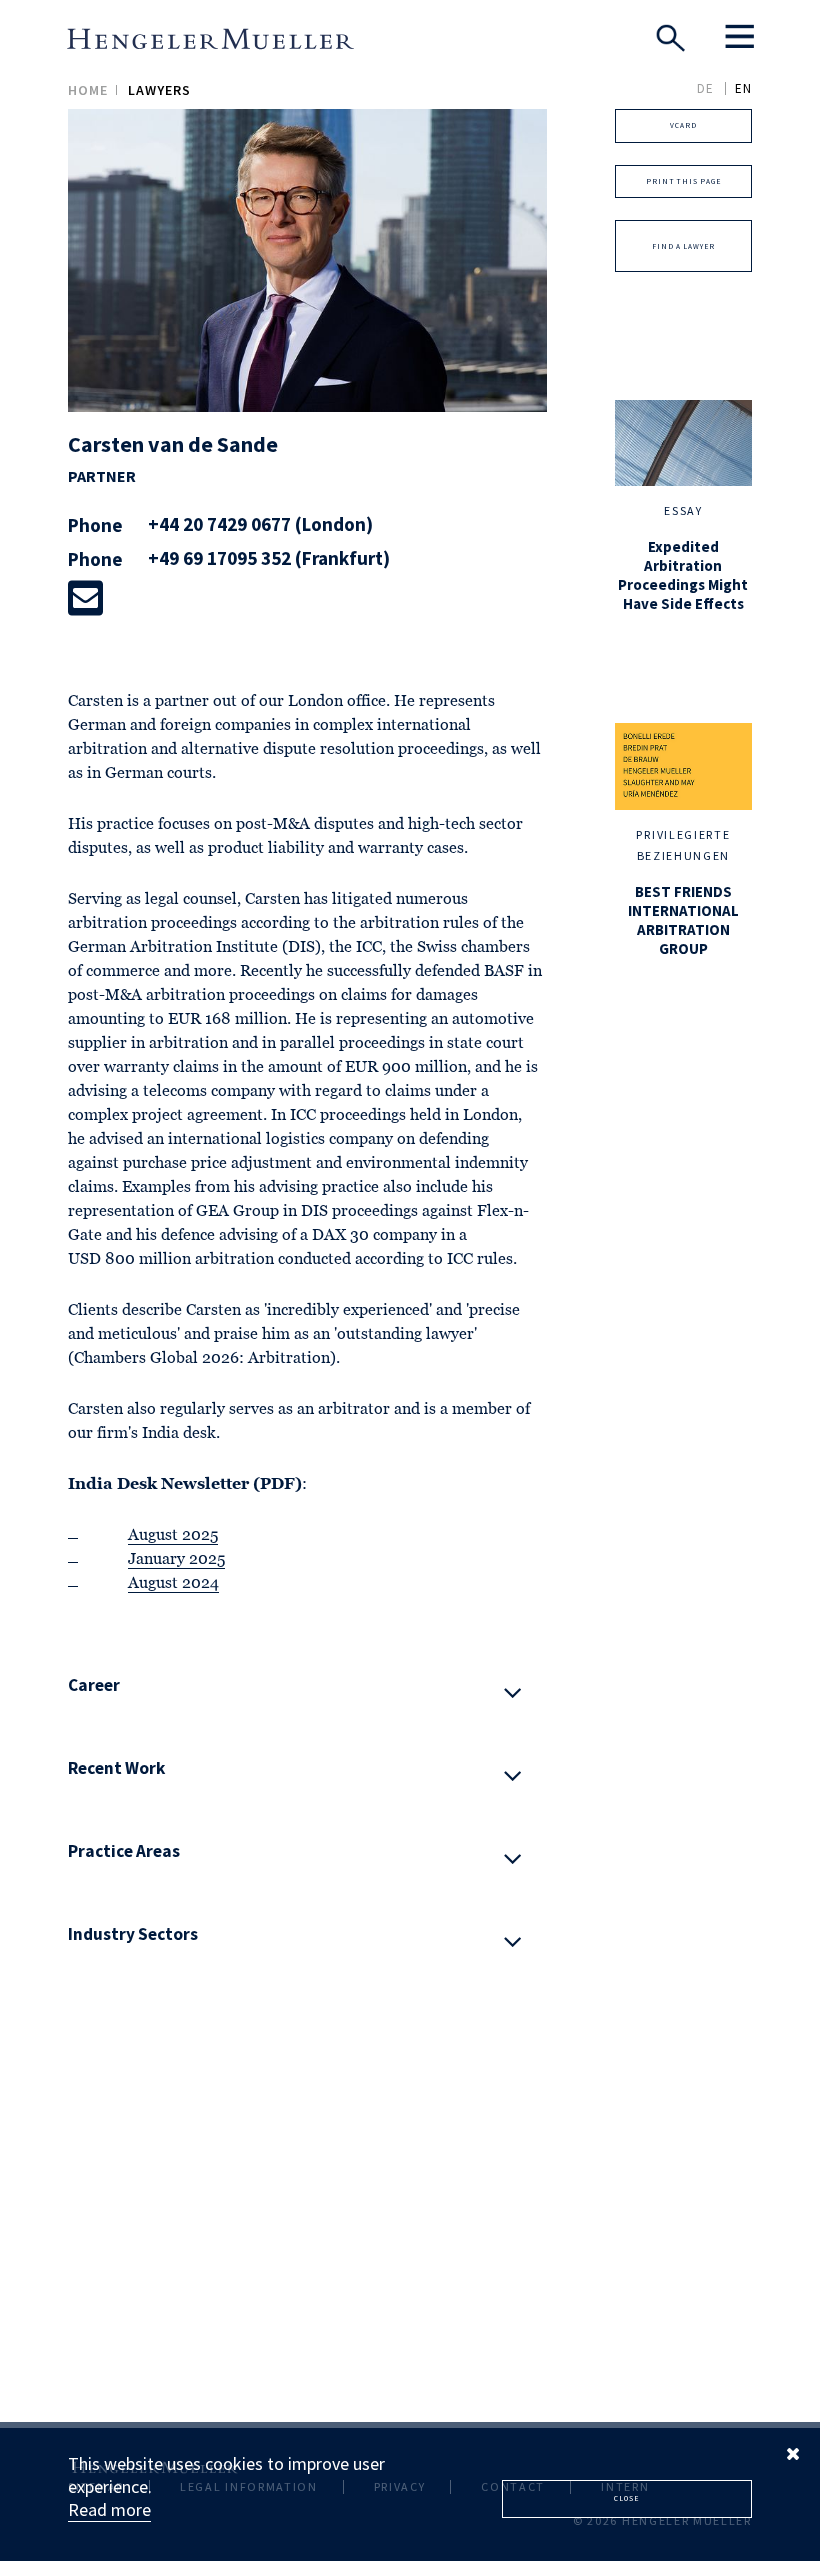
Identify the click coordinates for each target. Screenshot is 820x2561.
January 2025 (176, 1560)
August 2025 (173, 1536)
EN (743, 88)
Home (88, 90)
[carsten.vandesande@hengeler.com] (85, 598)
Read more (109, 2509)
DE (705, 88)
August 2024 (173, 1584)
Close (626, 2498)
